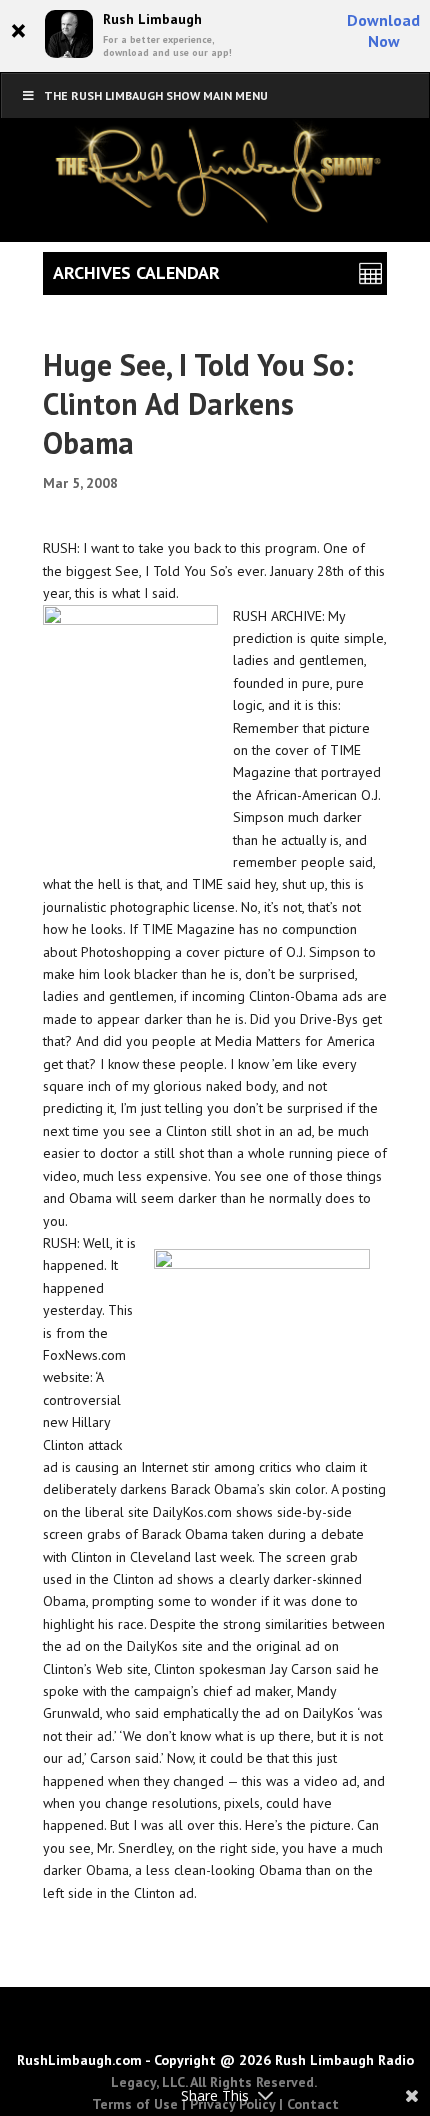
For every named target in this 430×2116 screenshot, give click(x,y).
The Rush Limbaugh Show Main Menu (156, 95)
